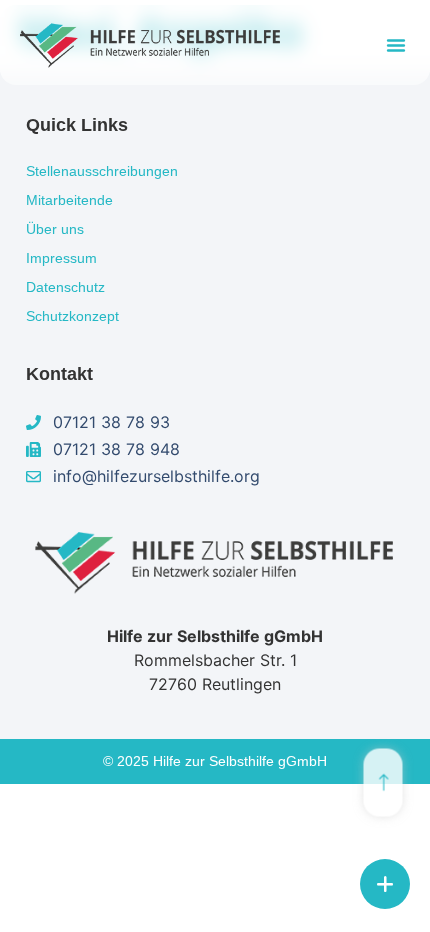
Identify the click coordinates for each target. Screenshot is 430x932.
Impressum (61, 258)
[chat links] (385, 884)
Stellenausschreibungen (102, 171)
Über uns (55, 229)
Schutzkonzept (72, 316)
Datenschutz (65, 287)
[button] (396, 45)
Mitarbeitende (69, 200)
